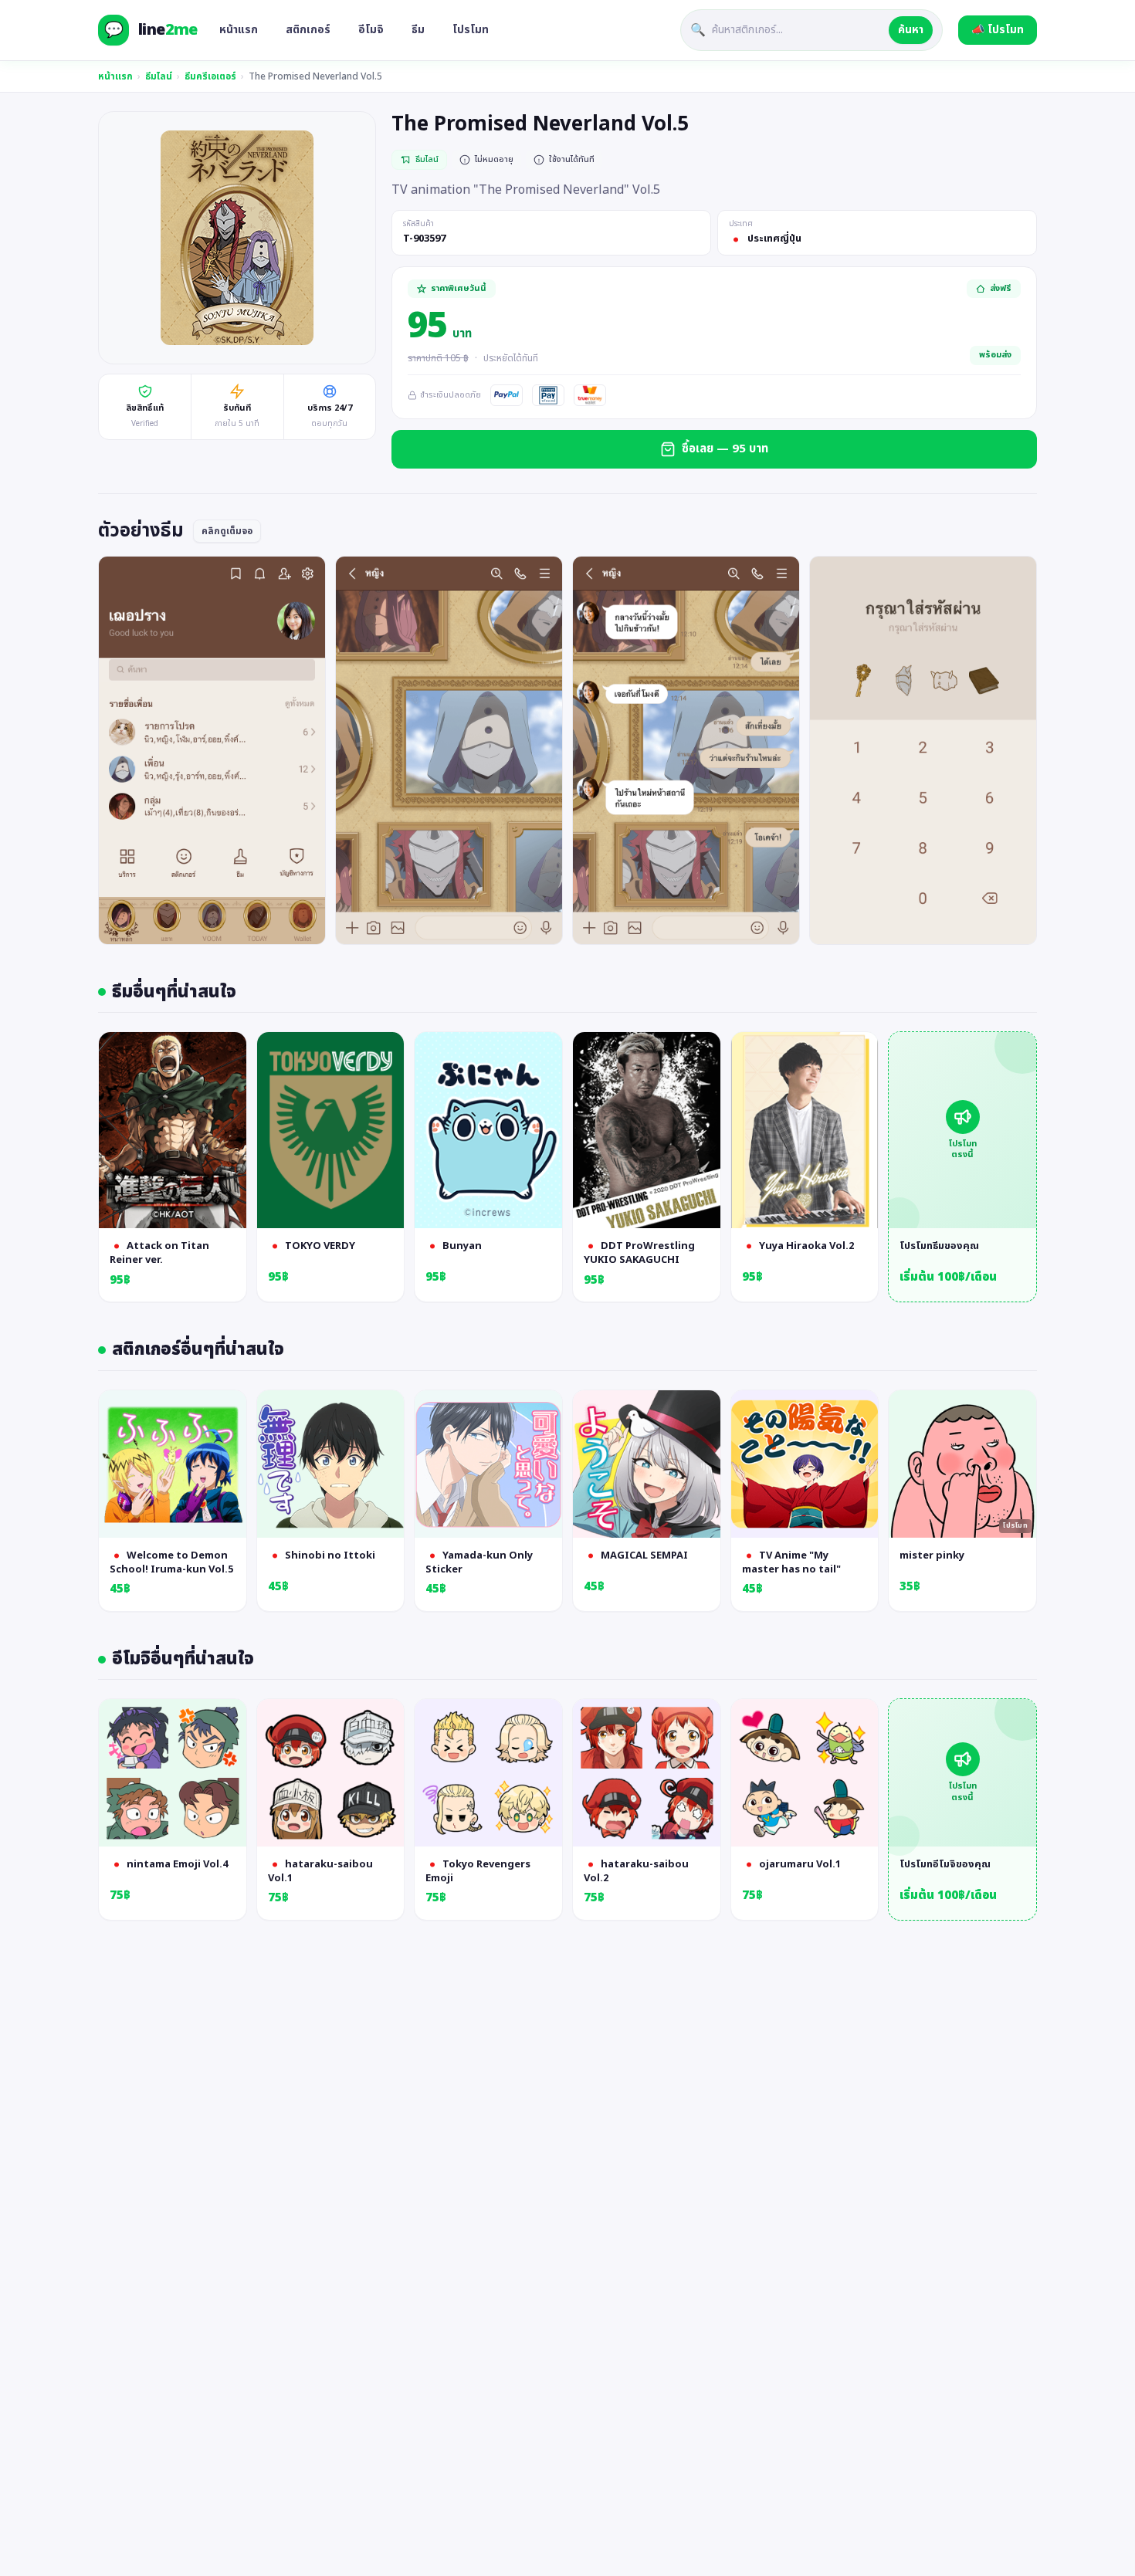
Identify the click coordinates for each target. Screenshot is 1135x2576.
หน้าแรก (239, 30)
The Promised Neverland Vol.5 (315, 76)
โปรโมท (471, 30)
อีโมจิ (371, 30)
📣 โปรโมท (998, 30)
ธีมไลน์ (159, 76)
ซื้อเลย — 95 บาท (725, 449)
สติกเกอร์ (308, 30)
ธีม (418, 30)
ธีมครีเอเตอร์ (210, 76)
